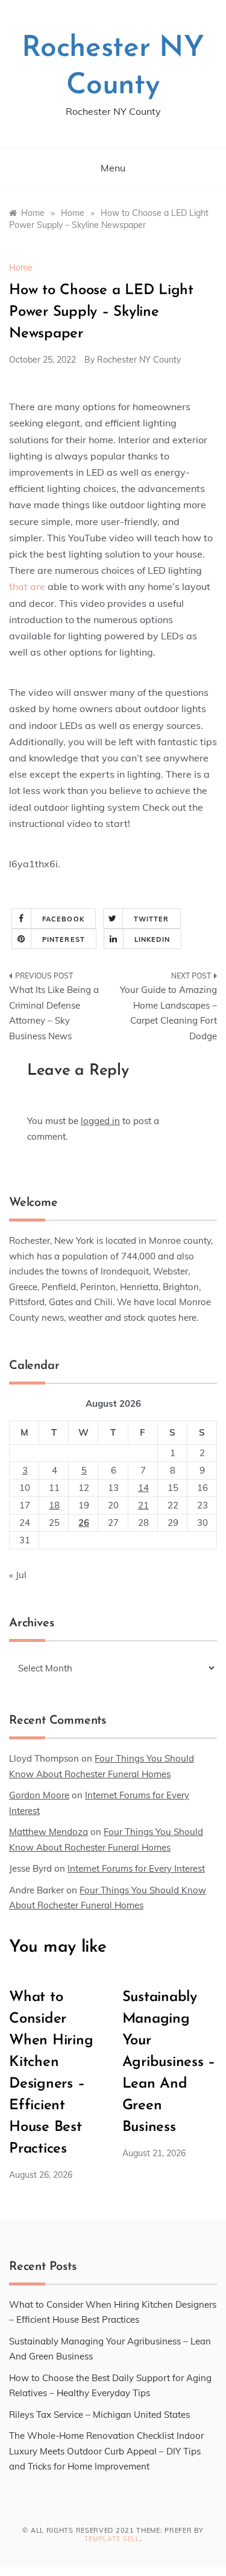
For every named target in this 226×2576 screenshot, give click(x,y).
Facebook (63, 919)
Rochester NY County (139, 360)
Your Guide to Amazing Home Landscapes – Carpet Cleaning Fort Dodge (168, 1013)
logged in (100, 1121)
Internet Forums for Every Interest (136, 1868)
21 (143, 1505)
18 (54, 1505)
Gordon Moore (39, 1795)
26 (84, 1523)
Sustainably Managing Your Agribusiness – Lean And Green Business (169, 2062)
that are (27, 586)
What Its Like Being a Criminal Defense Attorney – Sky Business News (54, 1013)
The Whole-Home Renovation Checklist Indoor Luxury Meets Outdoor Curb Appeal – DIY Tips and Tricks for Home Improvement (106, 2451)
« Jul (18, 1575)
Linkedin (152, 939)
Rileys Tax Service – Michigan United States (99, 2415)
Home (21, 268)
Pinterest (64, 939)
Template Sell (112, 2539)
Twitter (152, 919)
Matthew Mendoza (49, 1832)
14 (143, 1488)
